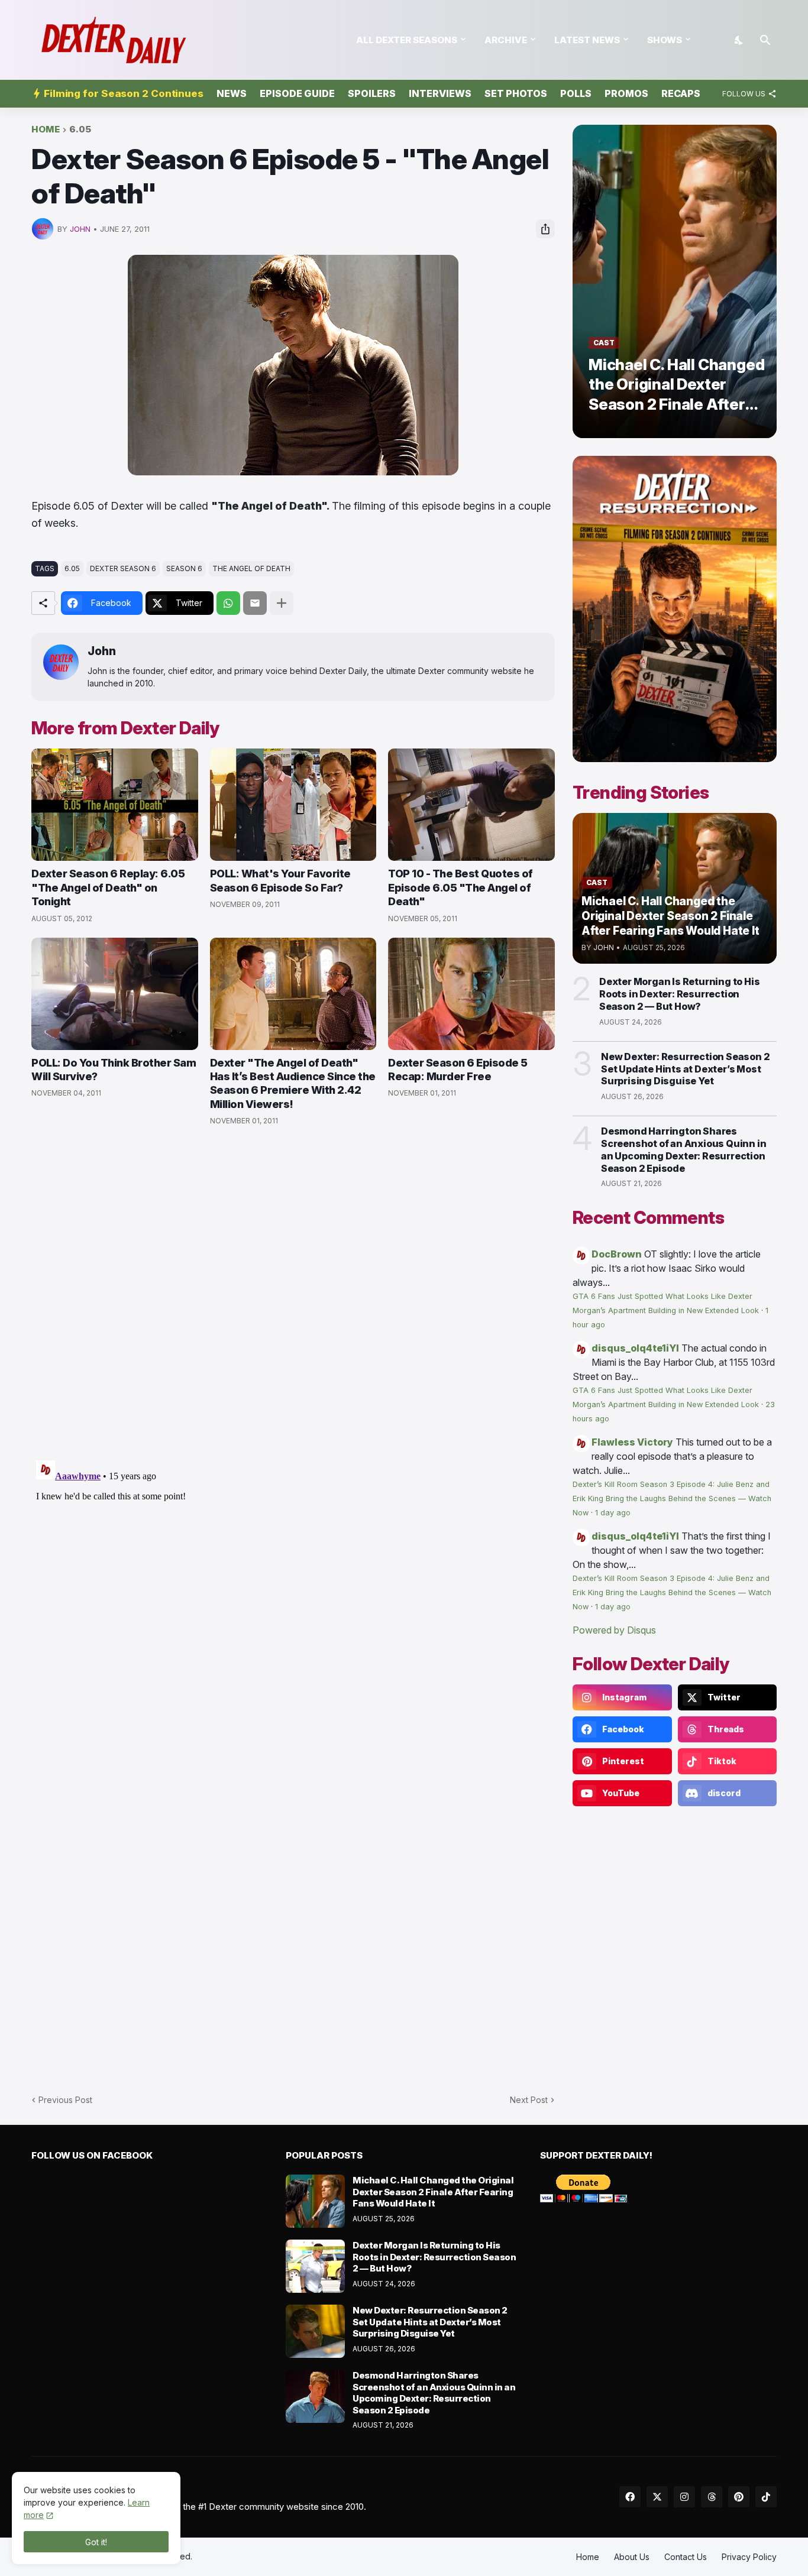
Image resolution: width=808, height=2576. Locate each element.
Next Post (529, 2100)
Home (46, 130)
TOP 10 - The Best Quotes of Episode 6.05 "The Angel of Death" (460, 887)
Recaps (681, 93)
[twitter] (657, 2497)
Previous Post (65, 2100)
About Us (632, 2557)
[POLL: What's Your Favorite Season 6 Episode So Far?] (293, 805)
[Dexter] (293, 994)
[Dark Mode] (739, 40)
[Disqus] (293, 1603)
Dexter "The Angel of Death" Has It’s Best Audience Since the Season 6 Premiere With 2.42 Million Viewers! (293, 1083)
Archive (506, 40)
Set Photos (516, 93)
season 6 (184, 568)
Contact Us (686, 2557)
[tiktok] (766, 2497)
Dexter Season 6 (123, 568)
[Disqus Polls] (293, 1294)
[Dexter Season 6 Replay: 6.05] (115, 805)
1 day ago (613, 1513)
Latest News (587, 40)
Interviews (440, 93)
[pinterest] (739, 2497)
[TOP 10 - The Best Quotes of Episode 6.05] (471, 805)
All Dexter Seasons (407, 40)
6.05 (80, 130)
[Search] (765, 40)
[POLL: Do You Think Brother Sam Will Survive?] (115, 994)
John (102, 651)
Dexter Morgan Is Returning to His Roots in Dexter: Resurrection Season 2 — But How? (679, 994)
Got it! (96, 2542)
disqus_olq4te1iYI (635, 1348)
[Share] (545, 229)
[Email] (255, 603)
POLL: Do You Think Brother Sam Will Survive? (114, 1070)
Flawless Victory (632, 1442)
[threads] (712, 2497)
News (232, 93)
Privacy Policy (749, 2557)
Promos (626, 93)
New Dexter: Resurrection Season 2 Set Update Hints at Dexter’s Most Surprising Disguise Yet (685, 1069)
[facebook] (630, 2497)
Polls (576, 93)
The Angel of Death (251, 568)
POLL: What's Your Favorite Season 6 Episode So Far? (280, 880)
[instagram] (684, 2497)
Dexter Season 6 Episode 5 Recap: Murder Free (458, 1070)
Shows (665, 40)
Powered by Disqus (614, 1630)
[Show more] (282, 603)
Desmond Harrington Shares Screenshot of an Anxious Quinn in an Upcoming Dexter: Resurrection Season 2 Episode (683, 1149)
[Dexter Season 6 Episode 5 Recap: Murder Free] (471, 994)
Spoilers (372, 93)
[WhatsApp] (228, 603)
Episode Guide (297, 93)
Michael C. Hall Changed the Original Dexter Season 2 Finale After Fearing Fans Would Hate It (433, 2192)
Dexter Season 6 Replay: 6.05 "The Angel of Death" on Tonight (108, 887)
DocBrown (617, 1254)
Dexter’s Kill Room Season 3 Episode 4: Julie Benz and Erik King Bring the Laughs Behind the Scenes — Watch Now (672, 1498)
